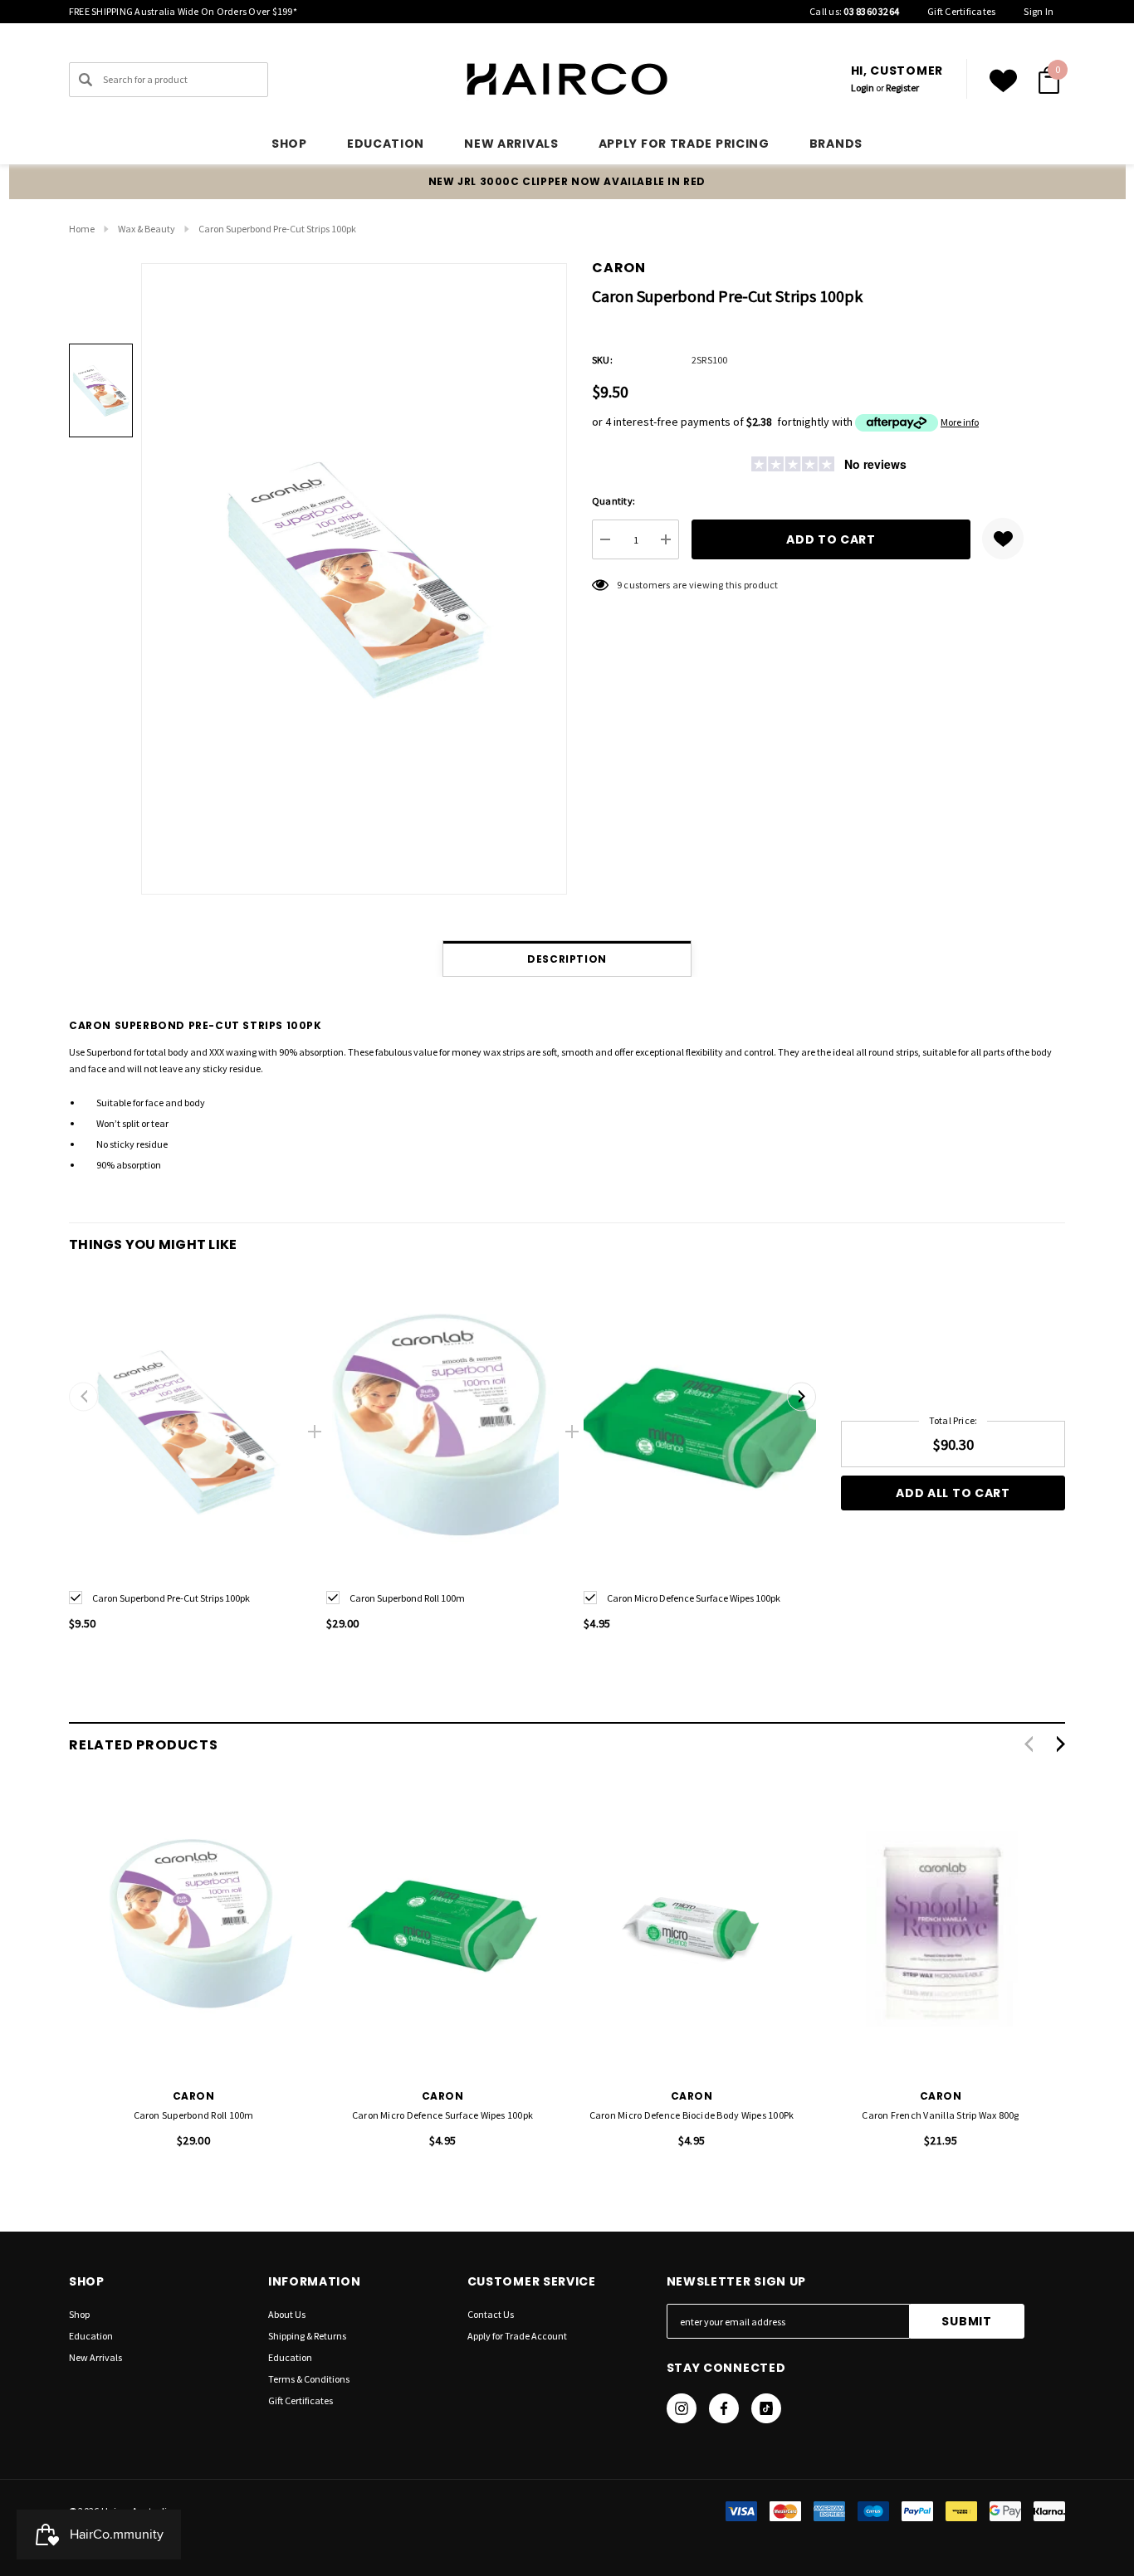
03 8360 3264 (871, 11)
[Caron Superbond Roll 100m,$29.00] (193, 1929)
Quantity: (613, 501)
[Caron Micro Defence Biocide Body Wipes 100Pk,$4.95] (692, 1929)
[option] (185, 1466)
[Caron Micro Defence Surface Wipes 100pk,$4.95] (442, 1929)
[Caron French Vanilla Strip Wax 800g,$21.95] (941, 1929)
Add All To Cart (953, 1493)
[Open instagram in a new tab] (682, 2408)
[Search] (86, 80)
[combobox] (169, 80)
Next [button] (802, 1396)
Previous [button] (83, 1396)
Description (567, 959)
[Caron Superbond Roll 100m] (442, 1432)
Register (902, 88)
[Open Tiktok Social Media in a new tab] (766, 2408)
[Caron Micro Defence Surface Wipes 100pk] (700, 1432)
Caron (619, 268)
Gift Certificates (961, 11)
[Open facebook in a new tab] (724, 2408)
